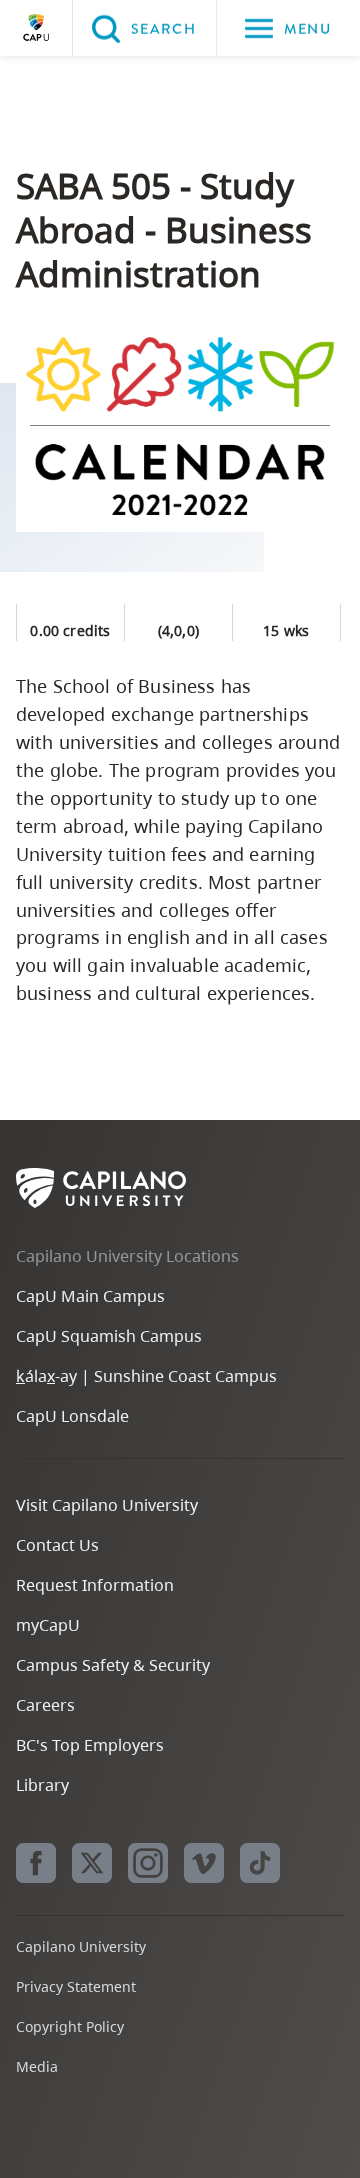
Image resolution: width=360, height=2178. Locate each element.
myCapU (48, 1625)
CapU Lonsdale (72, 1416)
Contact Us (57, 1545)
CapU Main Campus (90, 1296)
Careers (45, 1705)
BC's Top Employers (90, 1745)
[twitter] (92, 1863)
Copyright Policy (70, 2026)
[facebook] (36, 1863)
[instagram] (148, 1863)
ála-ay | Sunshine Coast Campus (146, 1376)
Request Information (95, 1585)
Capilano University (36, 28)
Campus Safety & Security (113, 1665)
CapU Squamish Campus (109, 1336)
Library (42, 1785)
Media (37, 2066)
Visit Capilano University (107, 1505)
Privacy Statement (76, 1986)
